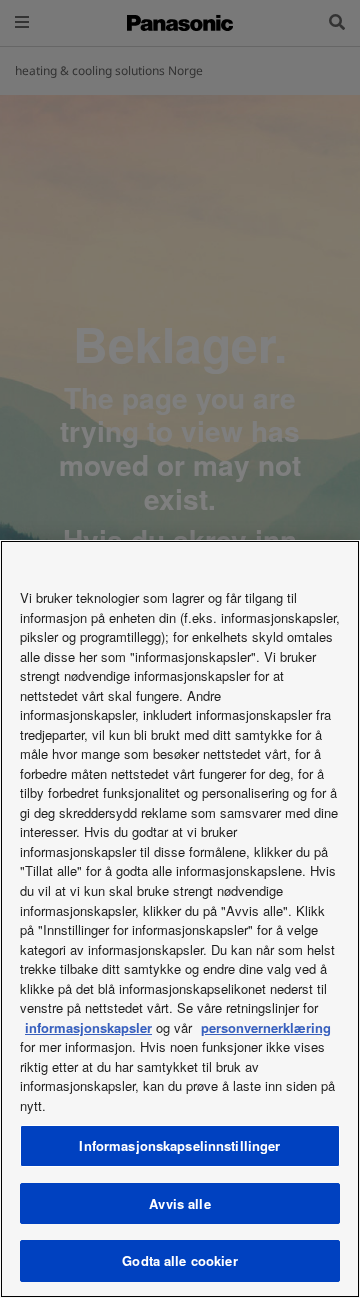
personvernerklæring (266, 1027)
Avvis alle (179, 1203)
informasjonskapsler (88, 1027)
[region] (180, 919)
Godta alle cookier (179, 1260)
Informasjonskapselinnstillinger (179, 1145)
